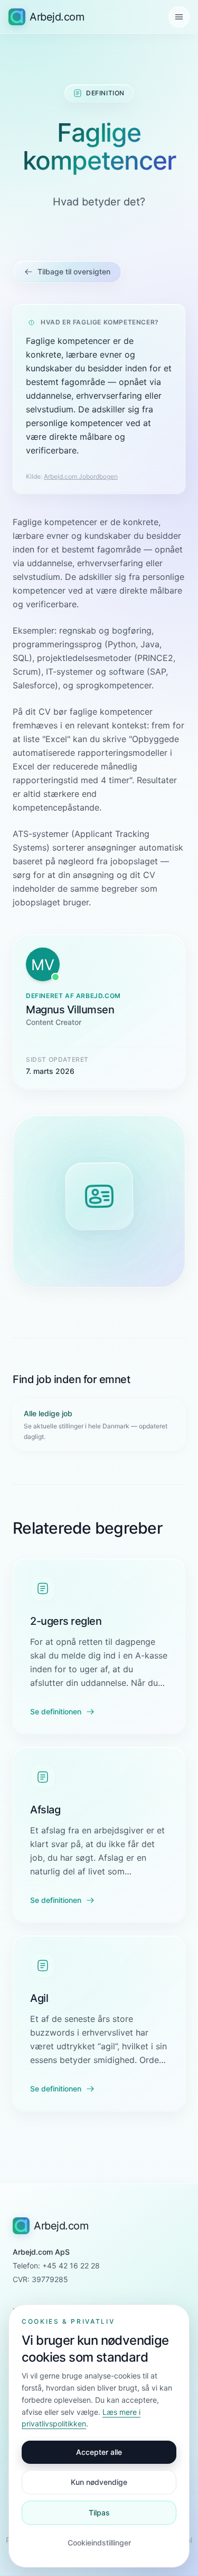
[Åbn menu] (179, 17)
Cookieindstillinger (99, 2543)
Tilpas (99, 2513)
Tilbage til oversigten (74, 272)
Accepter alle (99, 2452)
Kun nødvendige (99, 2482)
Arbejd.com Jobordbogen (81, 476)
